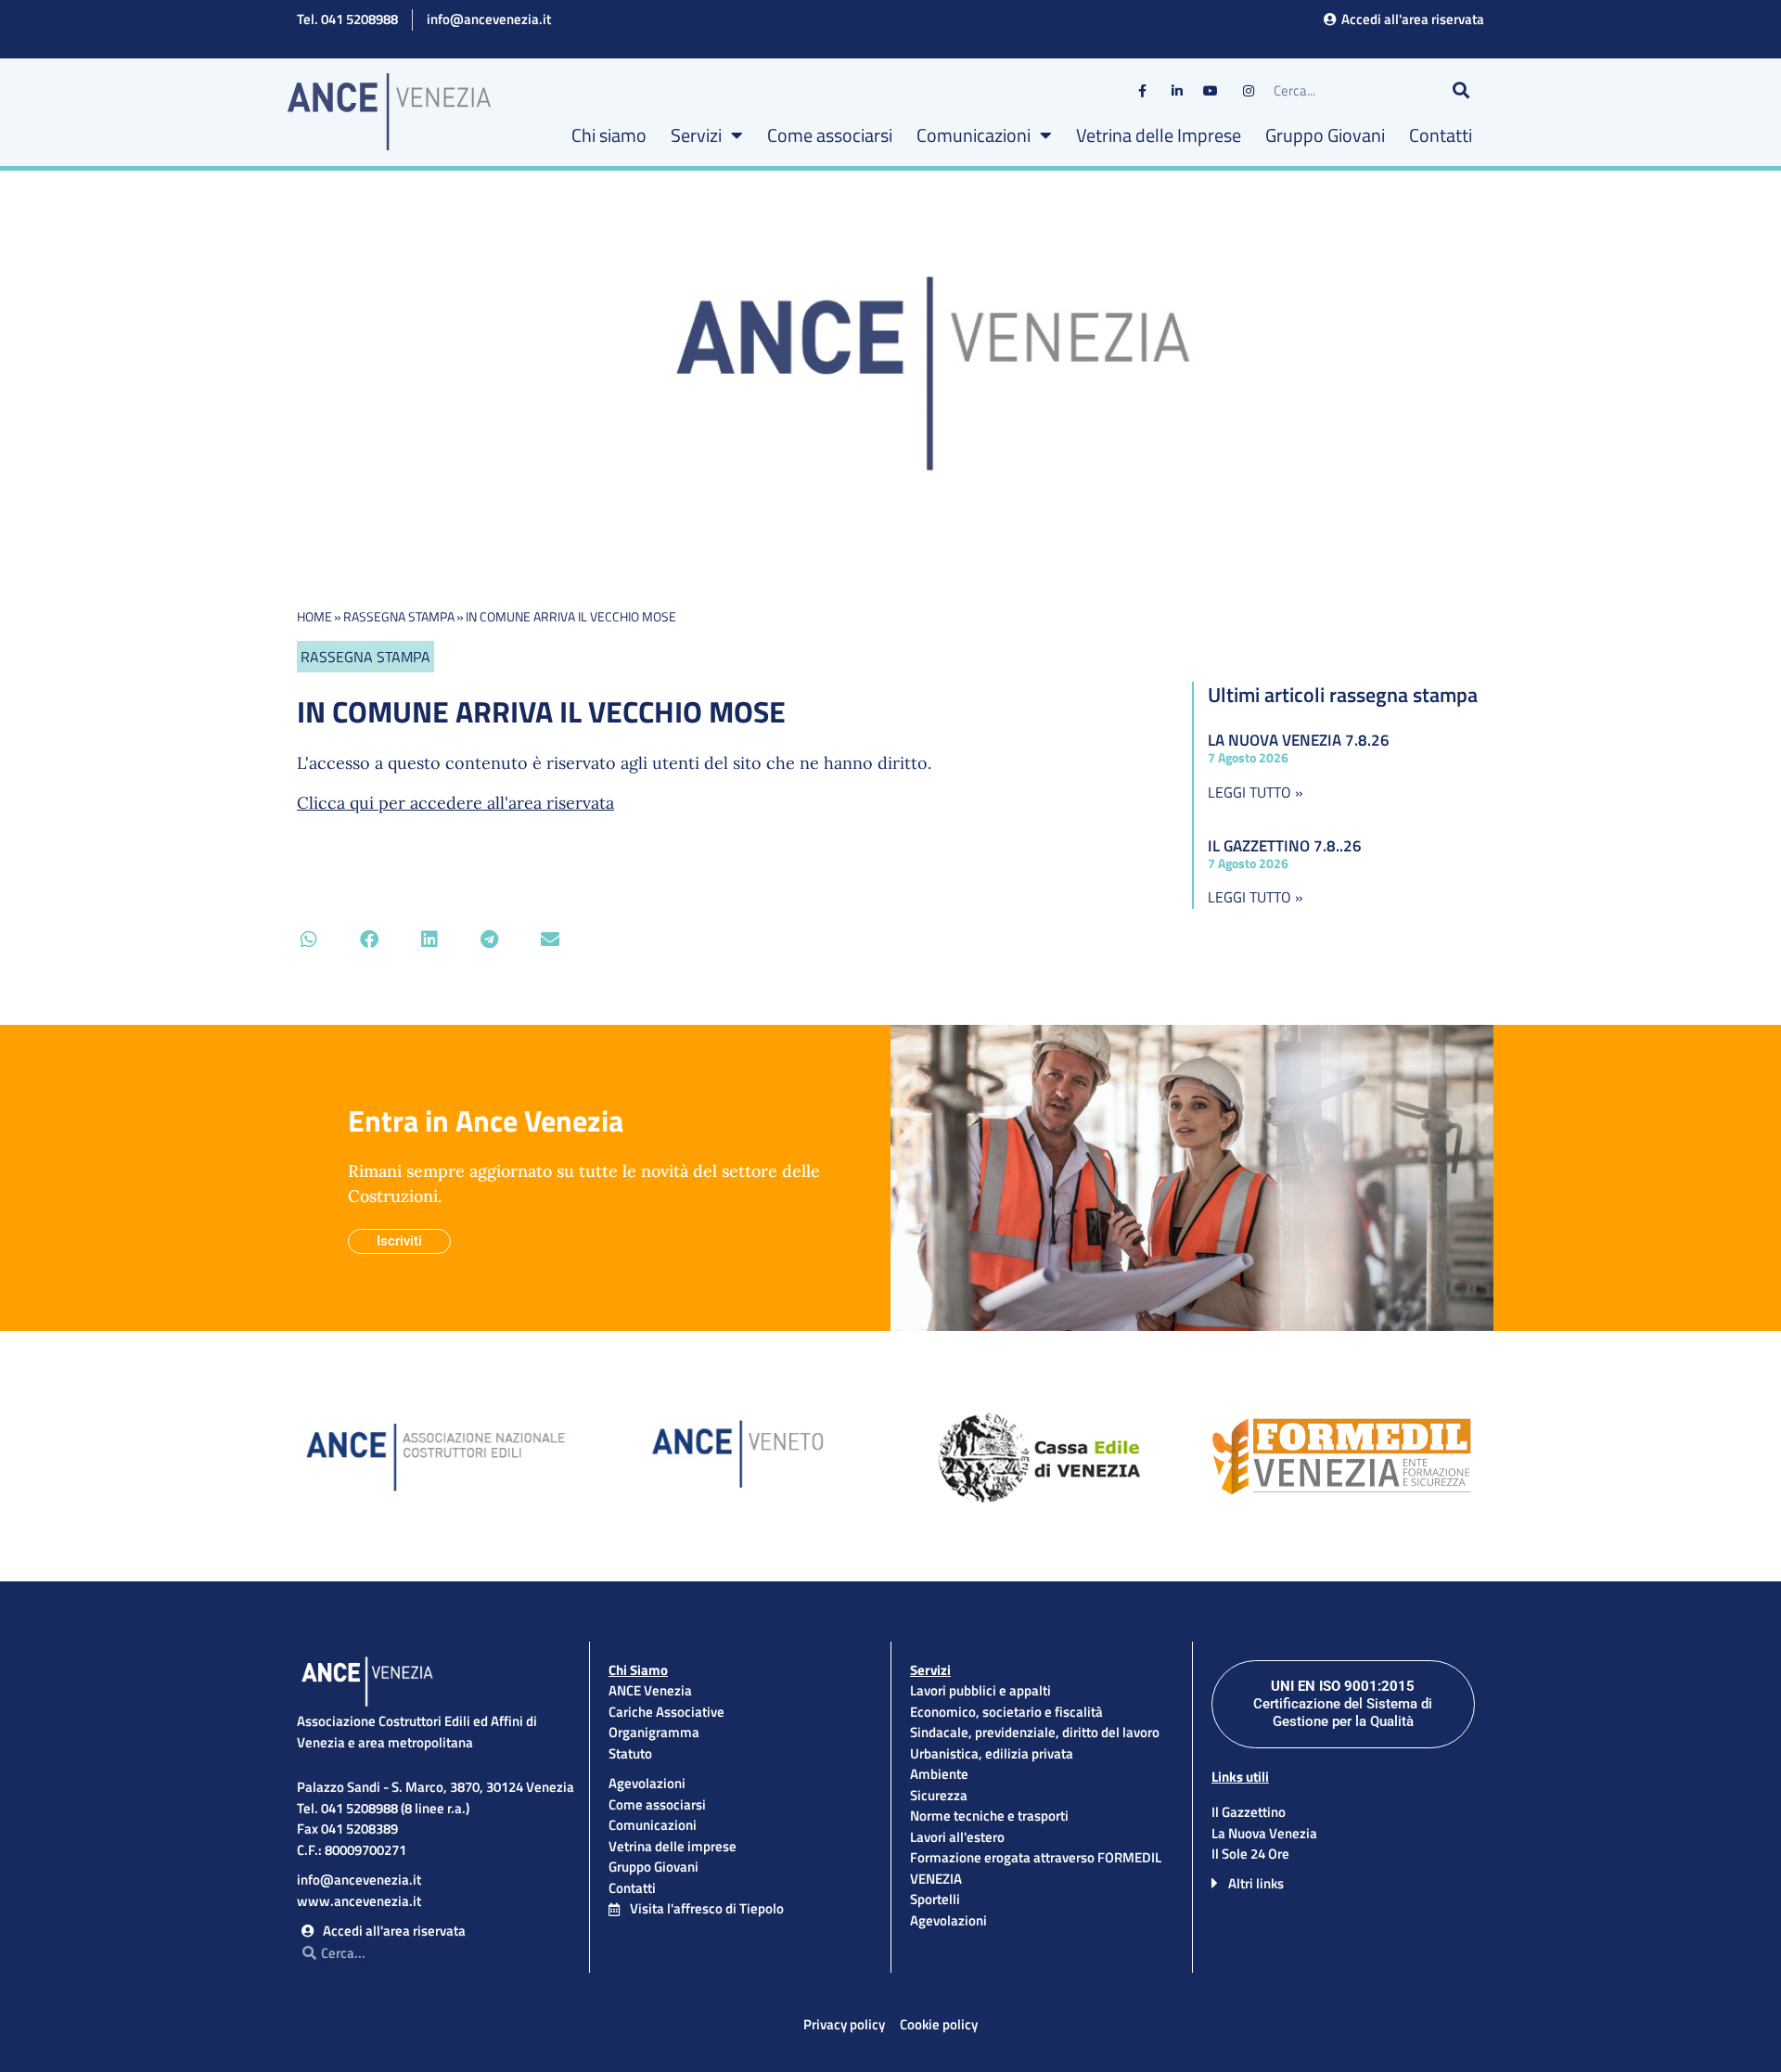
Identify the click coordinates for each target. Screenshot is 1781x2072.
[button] (308, 939)
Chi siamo (609, 135)
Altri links (1256, 1883)
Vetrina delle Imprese (1159, 135)
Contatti (1441, 135)
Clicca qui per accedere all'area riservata (455, 803)
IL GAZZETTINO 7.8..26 (1285, 846)
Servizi (696, 135)
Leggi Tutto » (1256, 792)
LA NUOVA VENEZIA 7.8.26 (1299, 740)
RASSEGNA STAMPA (399, 616)
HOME (314, 616)
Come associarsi (830, 135)
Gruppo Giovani (1325, 135)
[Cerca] (1461, 91)
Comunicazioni (974, 135)
